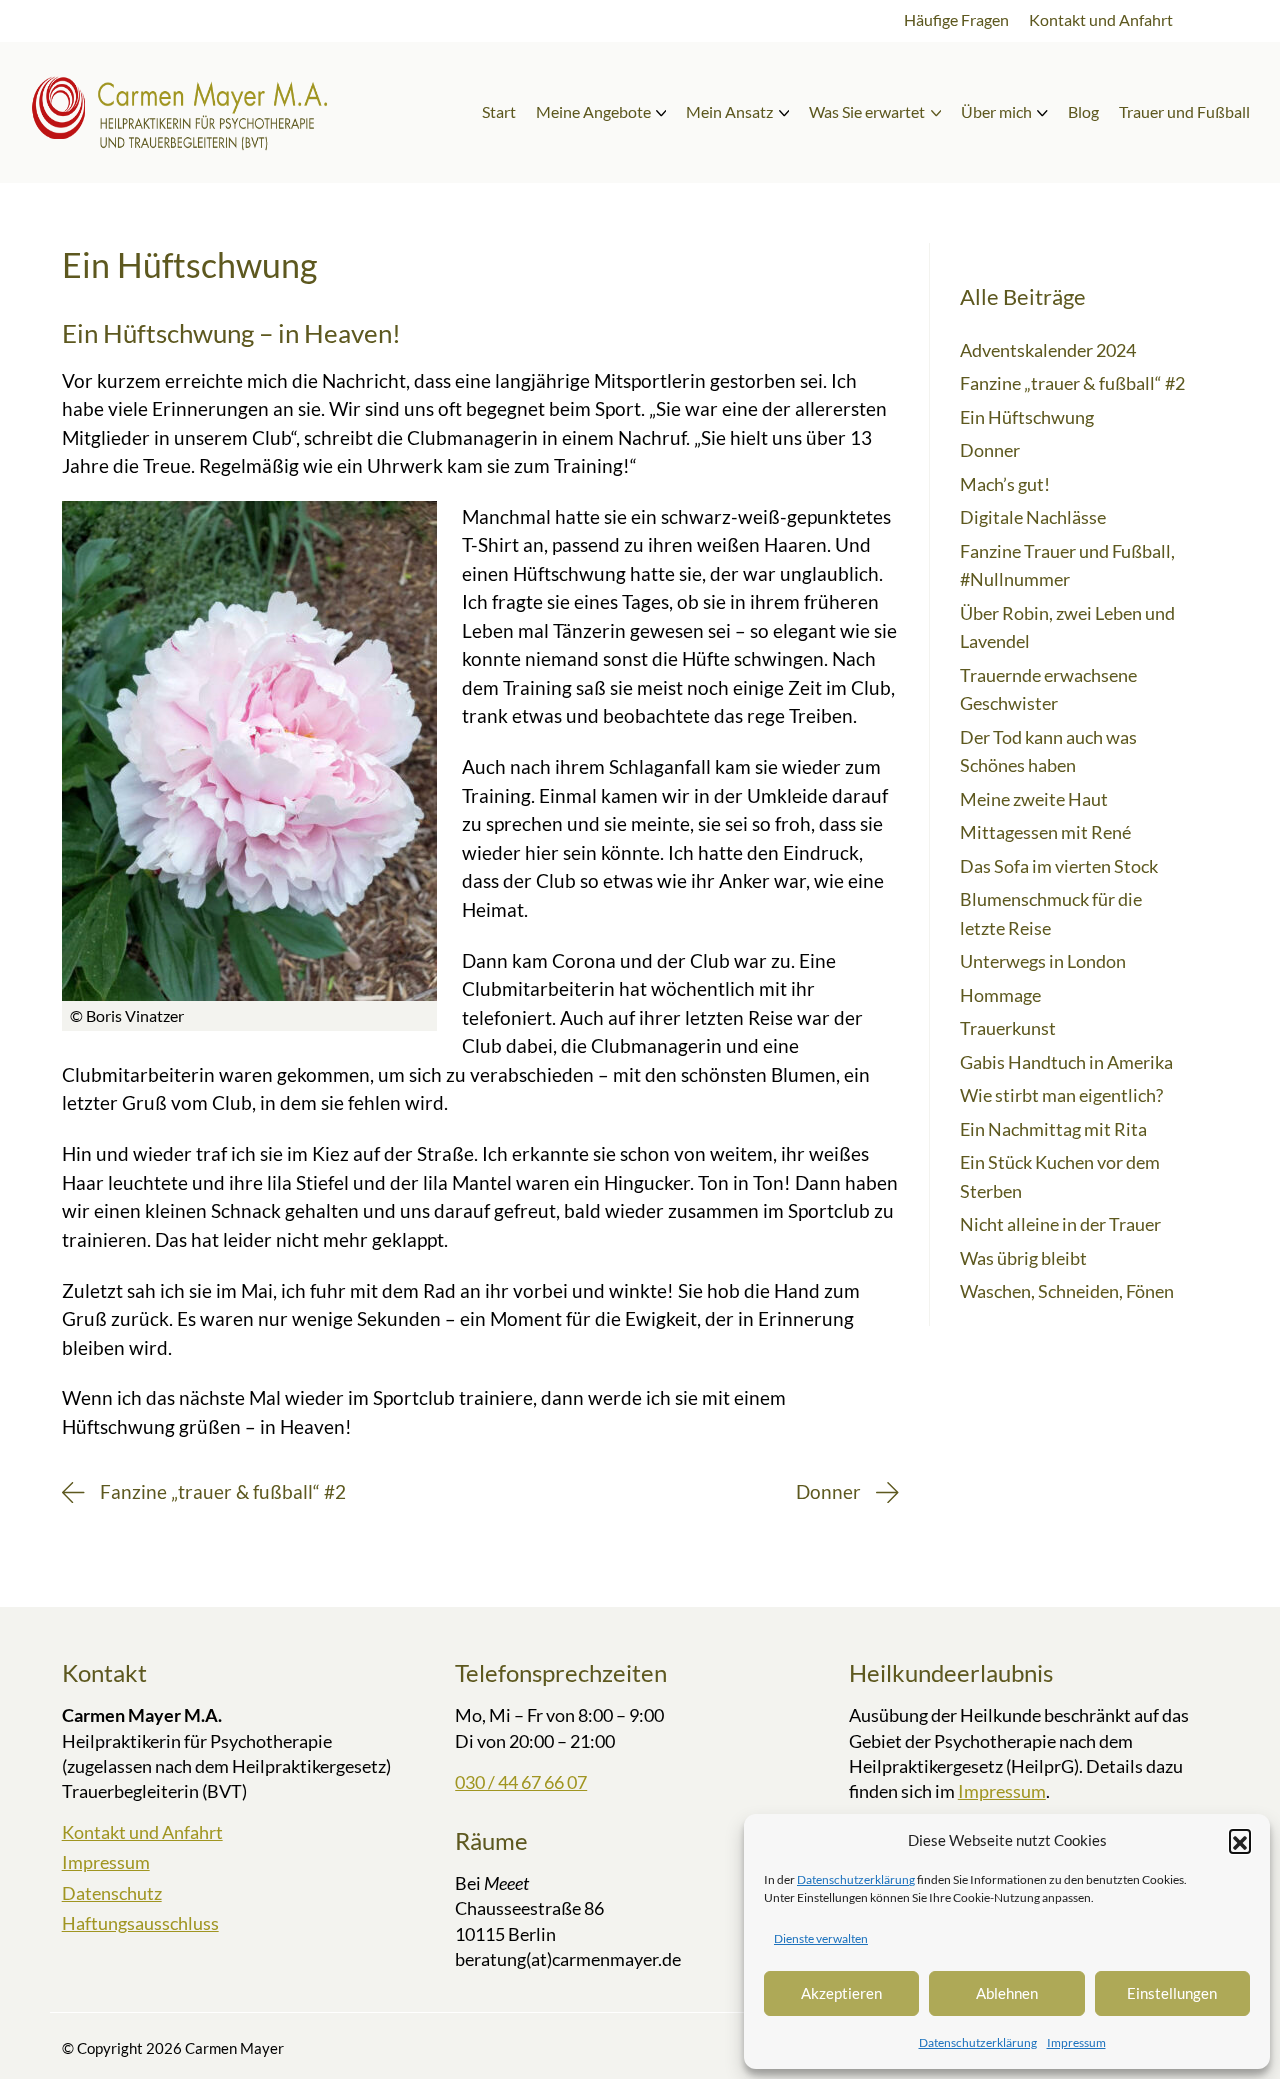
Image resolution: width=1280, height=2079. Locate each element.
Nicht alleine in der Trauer (1060, 1224)
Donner (990, 450)
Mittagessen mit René (1045, 832)
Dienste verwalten (821, 1938)
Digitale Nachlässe (1033, 517)
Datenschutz (112, 1893)
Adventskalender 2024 (1048, 350)
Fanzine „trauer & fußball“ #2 (1072, 383)
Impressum (1076, 2042)
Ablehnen (1007, 1993)
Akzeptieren (841, 1993)
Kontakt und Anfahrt (142, 1832)
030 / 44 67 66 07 (521, 1782)
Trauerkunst (1008, 1028)
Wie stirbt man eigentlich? (1061, 1095)
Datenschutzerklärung (856, 1879)
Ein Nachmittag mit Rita (1053, 1129)
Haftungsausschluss (140, 1923)
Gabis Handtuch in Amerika (1066, 1062)
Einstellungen (1172, 1993)
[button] (1240, 1840)
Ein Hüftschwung (1027, 417)
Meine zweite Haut (1034, 799)
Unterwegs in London (1043, 961)
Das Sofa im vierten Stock (1059, 866)
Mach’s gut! (1005, 484)
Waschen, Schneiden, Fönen (1067, 1291)
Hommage (1000, 995)
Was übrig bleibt (1023, 1258)
